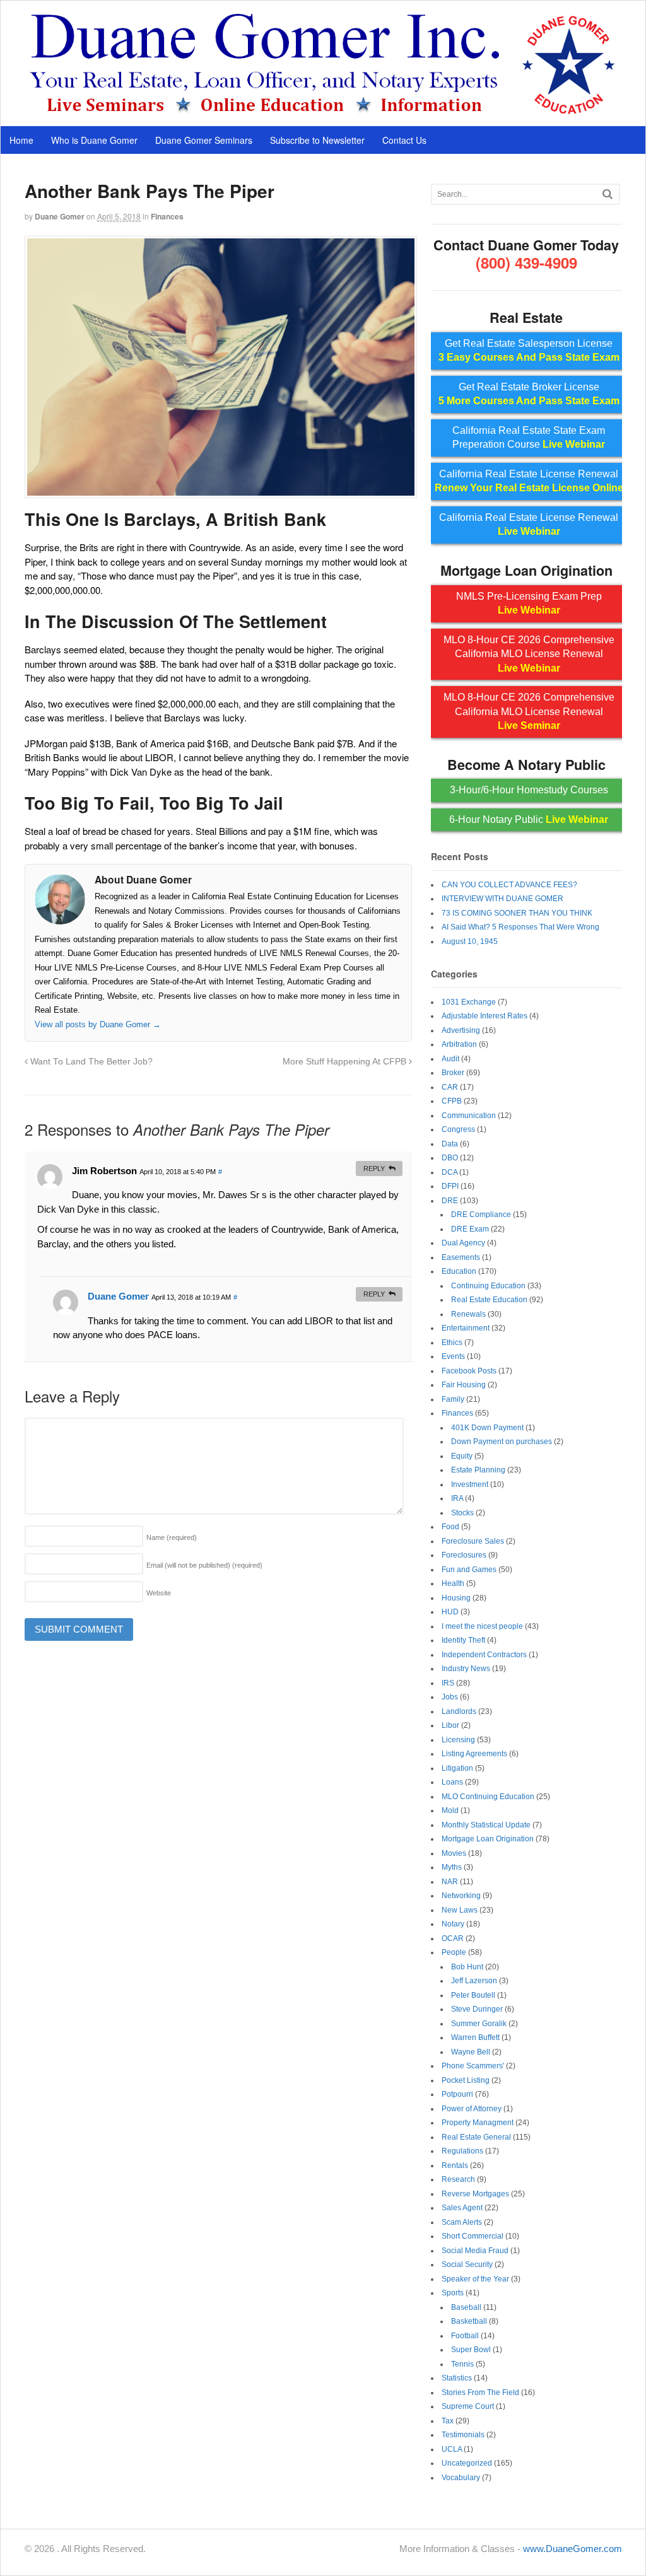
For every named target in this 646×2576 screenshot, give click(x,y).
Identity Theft (463, 1640)
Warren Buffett (475, 2037)
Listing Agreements (474, 1754)
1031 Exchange (469, 1002)
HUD (450, 1612)
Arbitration (459, 1044)
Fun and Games (469, 1570)
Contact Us (404, 140)
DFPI (450, 1186)
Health (453, 1583)
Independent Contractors (484, 1655)
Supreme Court (468, 2406)
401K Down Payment (487, 1428)
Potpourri (457, 2094)
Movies (454, 1853)
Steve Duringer (477, 2009)
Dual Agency (463, 1243)
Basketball (469, 2321)
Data (450, 1144)
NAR (450, 1882)
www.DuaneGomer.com (573, 2549)
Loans (452, 1782)
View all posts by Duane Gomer (98, 1024)
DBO (450, 1158)
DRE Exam (470, 1229)
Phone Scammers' (473, 2066)
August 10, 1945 (470, 941)
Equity (462, 1456)
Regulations (462, 2151)
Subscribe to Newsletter (317, 140)
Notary (453, 1924)
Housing (456, 1598)
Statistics (457, 2378)
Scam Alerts (462, 2222)
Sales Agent (462, 2208)
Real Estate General (476, 2137)
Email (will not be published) (204, 1565)
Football (465, 2336)
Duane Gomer (60, 216)
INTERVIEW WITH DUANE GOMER (502, 899)
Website (159, 1593)
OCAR (453, 1938)
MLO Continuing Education (488, 1797)
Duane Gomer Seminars (204, 140)
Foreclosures (464, 1555)
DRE (450, 1201)
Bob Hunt (467, 1967)
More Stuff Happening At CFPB (346, 1062)
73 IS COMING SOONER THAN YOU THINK (517, 913)
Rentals (455, 2165)
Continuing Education (488, 1286)
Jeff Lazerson (474, 1981)
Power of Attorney (472, 2109)
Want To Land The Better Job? (90, 1062)
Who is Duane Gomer (94, 140)
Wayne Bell (471, 2052)
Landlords (459, 1711)
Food (450, 1527)
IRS (448, 1683)
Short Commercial (473, 2236)
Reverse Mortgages (475, 2194)
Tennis (462, 2364)
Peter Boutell (473, 1995)
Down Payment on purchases (502, 1442)
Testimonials (463, 2435)
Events (453, 1356)
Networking (461, 1896)
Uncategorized (467, 2463)
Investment (470, 1484)
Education (459, 1271)
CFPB (452, 1101)
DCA (449, 1172)
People (454, 1952)
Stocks (462, 1513)
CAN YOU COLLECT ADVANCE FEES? (509, 885)
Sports (453, 2293)
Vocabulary (461, 2478)
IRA (457, 1498)
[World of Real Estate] (323, 112)
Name (172, 1537)
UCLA (452, 2449)
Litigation (457, 1768)
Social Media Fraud (475, 2251)
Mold (450, 1810)
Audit (450, 1059)
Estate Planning (478, 1470)
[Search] (608, 194)
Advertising (461, 1030)
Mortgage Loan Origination (488, 1839)
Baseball (466, 2307)
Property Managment (478, 2123)
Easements (461, 1257)
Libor (450, 1725)
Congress (458, 1129)
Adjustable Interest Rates (484, 1016)
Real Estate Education (489, 1300)
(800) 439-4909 (526, 262)
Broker (453, 1073)
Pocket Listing (466, 2080)
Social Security (467, 2264)
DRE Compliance (481, 1215)
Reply (374, 1169)
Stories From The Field (480, 2392)
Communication (469, 1116)
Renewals (468, 1314)
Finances (167, 216)
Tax (448, 2421)
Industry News (466, 1669)
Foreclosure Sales (473, 1541)
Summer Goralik (479, 2024)
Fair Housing (464, 1385)
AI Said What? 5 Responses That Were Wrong (520, 927)
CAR (450, 1087)
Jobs (450, 1697)
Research (458, 2179)
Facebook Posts (469, 1371)
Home (21, 140)
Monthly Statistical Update (486, 1825)
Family (453, 1399)
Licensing (458, 1740)
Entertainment (466, 1328)
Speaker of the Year (475, 2279)
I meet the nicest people (482, 1626)
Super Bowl (471, 2350)
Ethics (452, 1343)
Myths (452, 1867)
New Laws (460, 1910)
